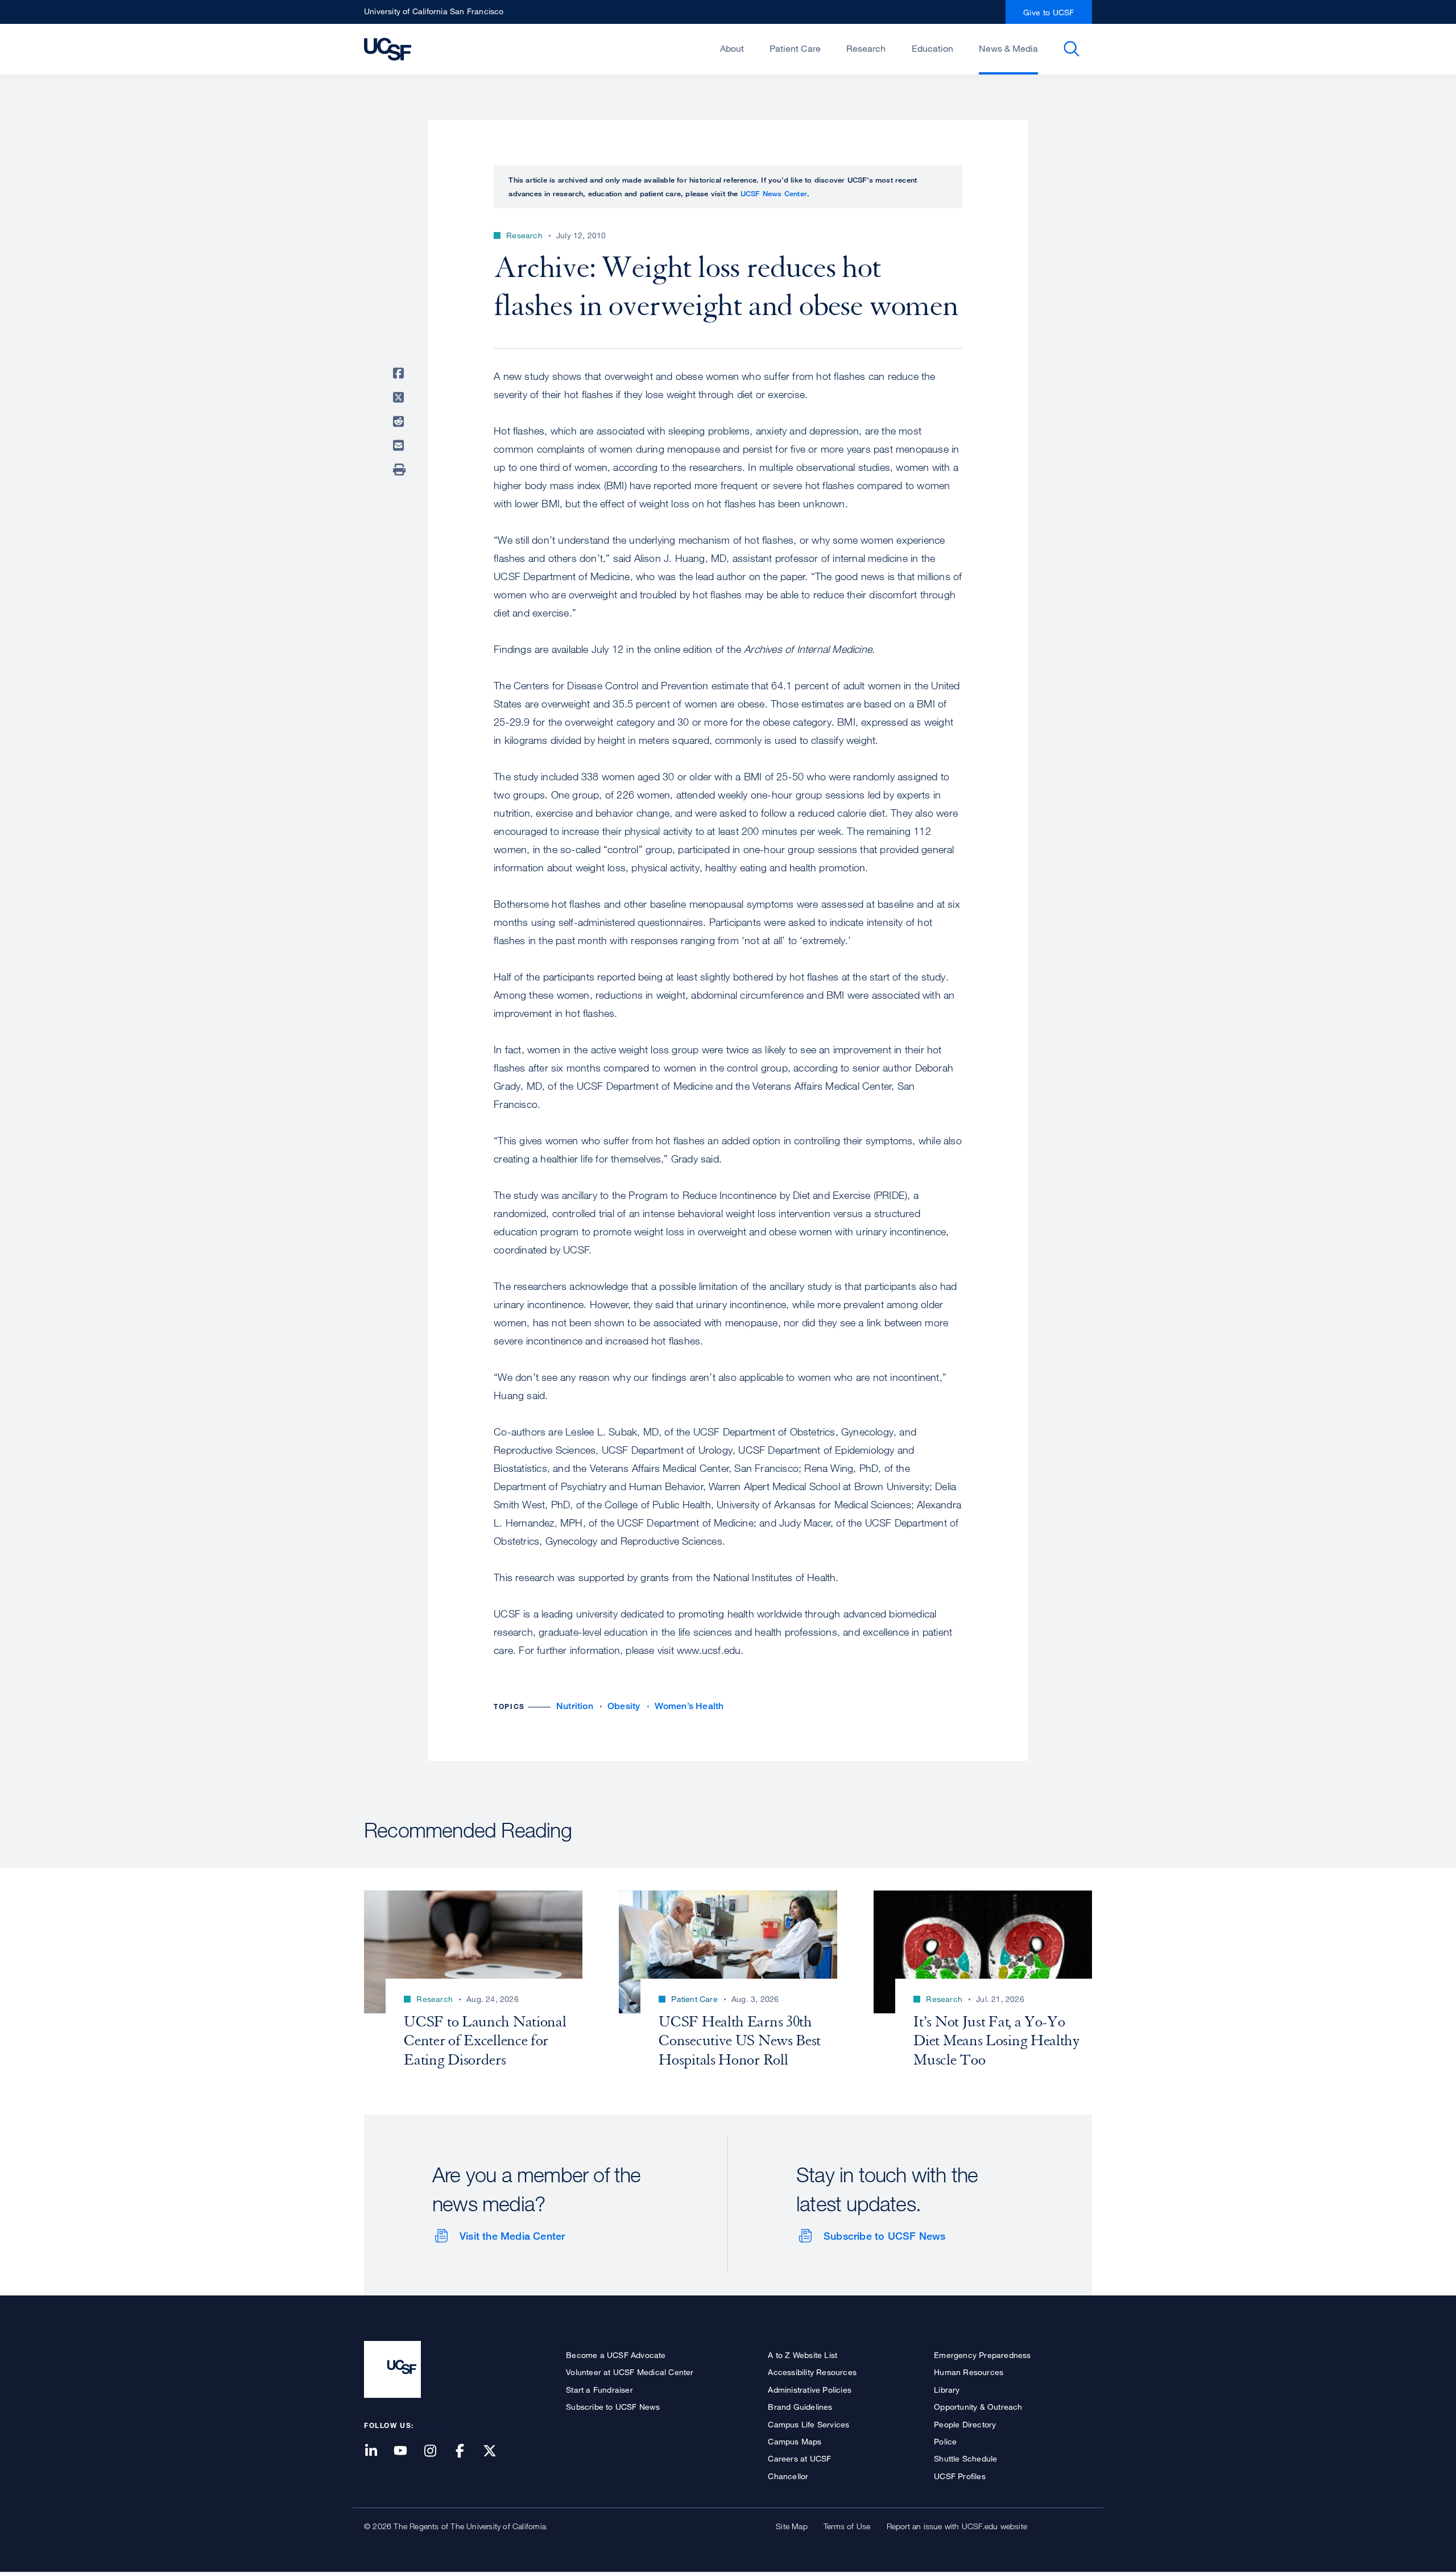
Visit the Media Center (512, 2236)
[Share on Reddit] (400, 421)
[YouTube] (407, 2452)
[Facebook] (467, 2452)
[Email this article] (400, 445)
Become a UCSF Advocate (616, 2355)
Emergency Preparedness (982, 2355)
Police (945, 2441)
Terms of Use (847, 2526)
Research (866, 48)
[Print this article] (400, 470)
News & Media (1008, 48)
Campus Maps (795, 2441)
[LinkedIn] (378, 2452)
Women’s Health (689, 1706)
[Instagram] (437, 2452)
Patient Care (795, 48)
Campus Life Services (808, 2424)
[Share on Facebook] (400, 373)
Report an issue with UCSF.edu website (957, 2526)
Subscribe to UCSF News (884, 2236)
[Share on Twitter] (400, 398)
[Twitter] (497, 2452)
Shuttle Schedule (965, 2458)
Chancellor (788, 2476)
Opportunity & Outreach (978, 2407)
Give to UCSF (1049, 12)
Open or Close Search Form (1072, 49)
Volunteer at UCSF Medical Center (630, 2372)
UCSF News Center (774, 193)
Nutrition (575, 1706)
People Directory (965, 2424)
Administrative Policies (810, 2390)
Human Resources (969, 2372)
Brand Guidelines (800, 2407)
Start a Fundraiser (599, 2390)
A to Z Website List (803, 2355)
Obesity (624, 1706)
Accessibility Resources (812, 2372)
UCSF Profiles (960, 2476)
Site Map (792, 2526)
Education (932, 48)
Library (947, 2390)
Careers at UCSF (799, 2458)
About (732, 48)
